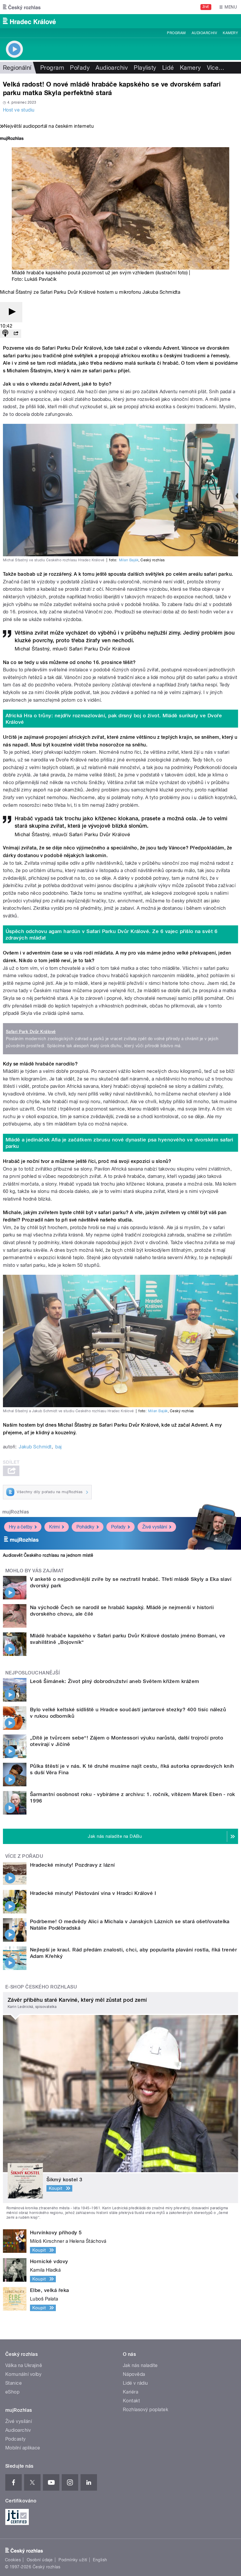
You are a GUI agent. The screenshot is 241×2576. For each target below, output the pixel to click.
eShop (12, 2392)
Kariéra (130, 2392)
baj (58, 1447)
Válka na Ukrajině (24, 2365)
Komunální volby (23, 2374)
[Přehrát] (11, 312)
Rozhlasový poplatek (145, 2410)
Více (216, 68)
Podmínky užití (73, 2560)
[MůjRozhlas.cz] (12, 139)
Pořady (80, 68)
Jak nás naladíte (140, 2365)
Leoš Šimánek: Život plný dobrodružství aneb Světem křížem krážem (115, 1681)
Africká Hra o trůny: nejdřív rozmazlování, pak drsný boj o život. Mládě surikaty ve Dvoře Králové (114, 719)
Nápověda (134, 2374)
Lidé (168, 68)
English (100, 2560)
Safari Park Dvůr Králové (31, 1032)
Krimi (54, 1527)
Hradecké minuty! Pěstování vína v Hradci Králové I (93, 1893)
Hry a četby (21, 1527)
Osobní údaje (40, 2560)
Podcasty (16, 2439)
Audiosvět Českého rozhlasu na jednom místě (48, 1555)
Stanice (14, 2383)
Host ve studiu (19, 110)
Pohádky (85, 1527)
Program (176, 33)
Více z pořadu (24, 1856)
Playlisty (145, 68)
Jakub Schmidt (35, 1447)
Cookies (13, 2560)
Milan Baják (129, 560)
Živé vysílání (155, 1527)
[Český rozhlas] (22, 7)
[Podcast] (5, 334)
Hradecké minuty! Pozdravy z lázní (72, 1865)
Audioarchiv (204, 33)
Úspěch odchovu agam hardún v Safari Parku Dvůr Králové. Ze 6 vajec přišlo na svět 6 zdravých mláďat (112, 935)
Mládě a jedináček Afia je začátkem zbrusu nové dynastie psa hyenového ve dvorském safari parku (119, 1143)
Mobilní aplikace (23, 2448)
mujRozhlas (16, 1512)
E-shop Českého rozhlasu (41, 1987)
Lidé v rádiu (135, 2383)
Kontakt (131, 2401)
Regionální (17, 68)
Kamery (230, 33)
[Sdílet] (16, 334)
